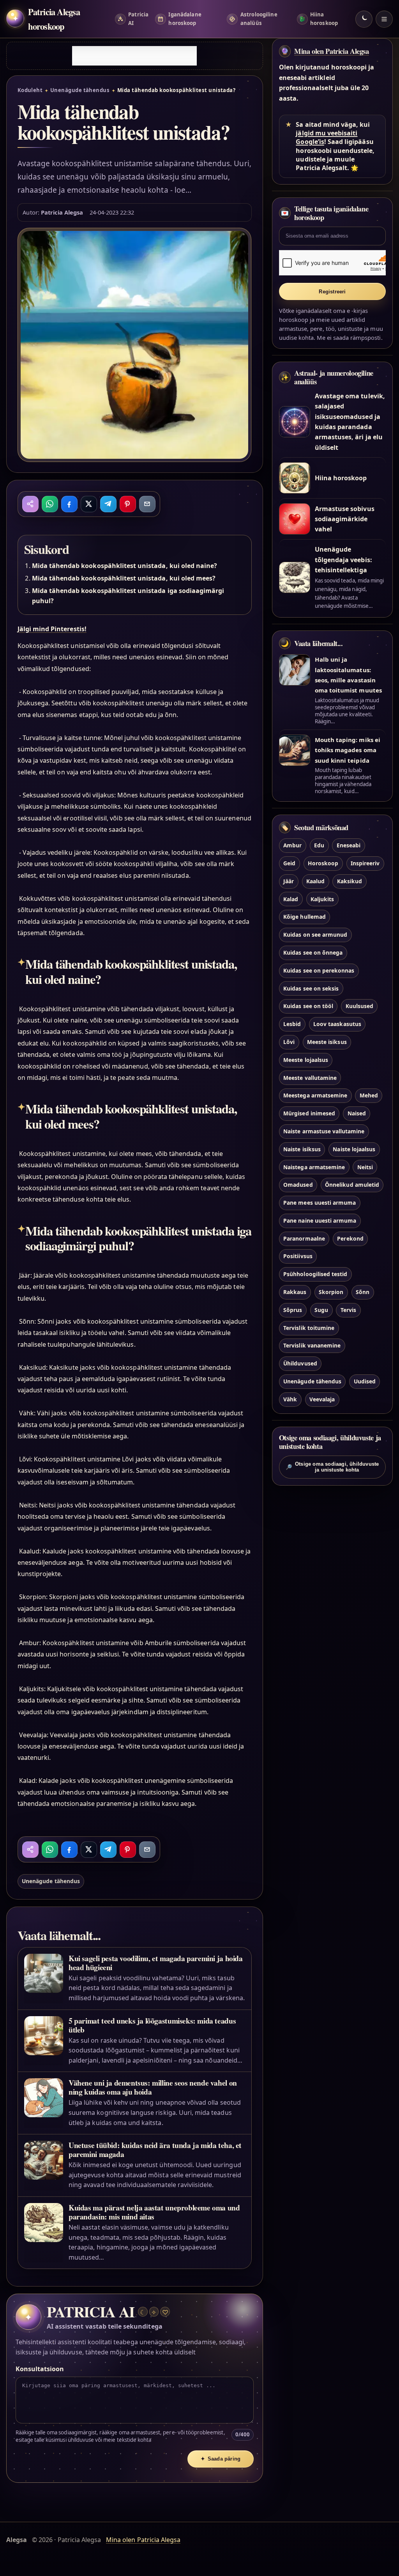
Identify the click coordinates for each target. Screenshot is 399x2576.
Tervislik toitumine (309, 1328)
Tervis (348, 1310)
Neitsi (365, 1167)
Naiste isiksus (302, 1149)
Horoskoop (323, 863)
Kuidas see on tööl (308, 1006)
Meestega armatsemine (315, 1095)
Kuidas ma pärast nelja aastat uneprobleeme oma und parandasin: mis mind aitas (154, 2212)
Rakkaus (295, 1292)
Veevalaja (322, 1399)
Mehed (369, 1095)
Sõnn (363, 1292)
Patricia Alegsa (62, 212)
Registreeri (332, 292)
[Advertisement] (134, 56)
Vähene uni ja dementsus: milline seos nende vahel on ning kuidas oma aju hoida (153, 2087)
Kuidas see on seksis (311, 988)
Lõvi (289, 1042)
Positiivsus (298, 1256)
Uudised (365, 1381)
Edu (319, 845)
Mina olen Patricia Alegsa (332, 51)
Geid (289, 863)
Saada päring (221, 2459)
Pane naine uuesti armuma (320, 1221)
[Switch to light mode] (364, 19)
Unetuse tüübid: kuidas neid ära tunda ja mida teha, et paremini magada (155, 2150)
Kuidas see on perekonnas (319, 970)
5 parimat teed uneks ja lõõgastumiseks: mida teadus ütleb (152, 2025)
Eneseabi (349, 845)
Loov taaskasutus (337, 1024)
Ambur (292, 845)
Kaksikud (350, 881)
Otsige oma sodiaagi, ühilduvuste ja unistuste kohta (332, 1467)
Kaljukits (322, 899)
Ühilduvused (300, 1363)
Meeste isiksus (327, 1042)
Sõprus (293, 1310)
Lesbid (292, 1024)
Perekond (350, 1238)
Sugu (321, 1310)
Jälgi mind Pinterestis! (52, 629)
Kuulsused (359, 1006)
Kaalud (315, 881)
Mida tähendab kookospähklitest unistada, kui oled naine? (125, 566)
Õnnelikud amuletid (352, 1185)
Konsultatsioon (40, 2369)
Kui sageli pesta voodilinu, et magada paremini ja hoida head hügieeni (156, 1963)
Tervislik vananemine (312, 1345)
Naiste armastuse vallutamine (324, 1131)
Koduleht (30, 90)
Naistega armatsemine (314, 1167)
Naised (357, 1113)
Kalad (291, 899)
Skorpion (331, 1292)
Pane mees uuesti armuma (320, 1203)
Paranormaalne (304, 1238)
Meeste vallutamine (310, 1078)
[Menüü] (384, 19)
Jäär (289, 881)
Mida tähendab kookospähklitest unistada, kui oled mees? (124, 578)
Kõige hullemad (305, 917)
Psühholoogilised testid (315, 1274)
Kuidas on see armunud (315, 935)
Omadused (298, 1185)
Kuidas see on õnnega (313, 952)
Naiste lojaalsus (354, 1149)
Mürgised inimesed (309, 1113)
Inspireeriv (365, 863)
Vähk (290, 1399)
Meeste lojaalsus (306, 1060)
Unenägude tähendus (80, 90)
